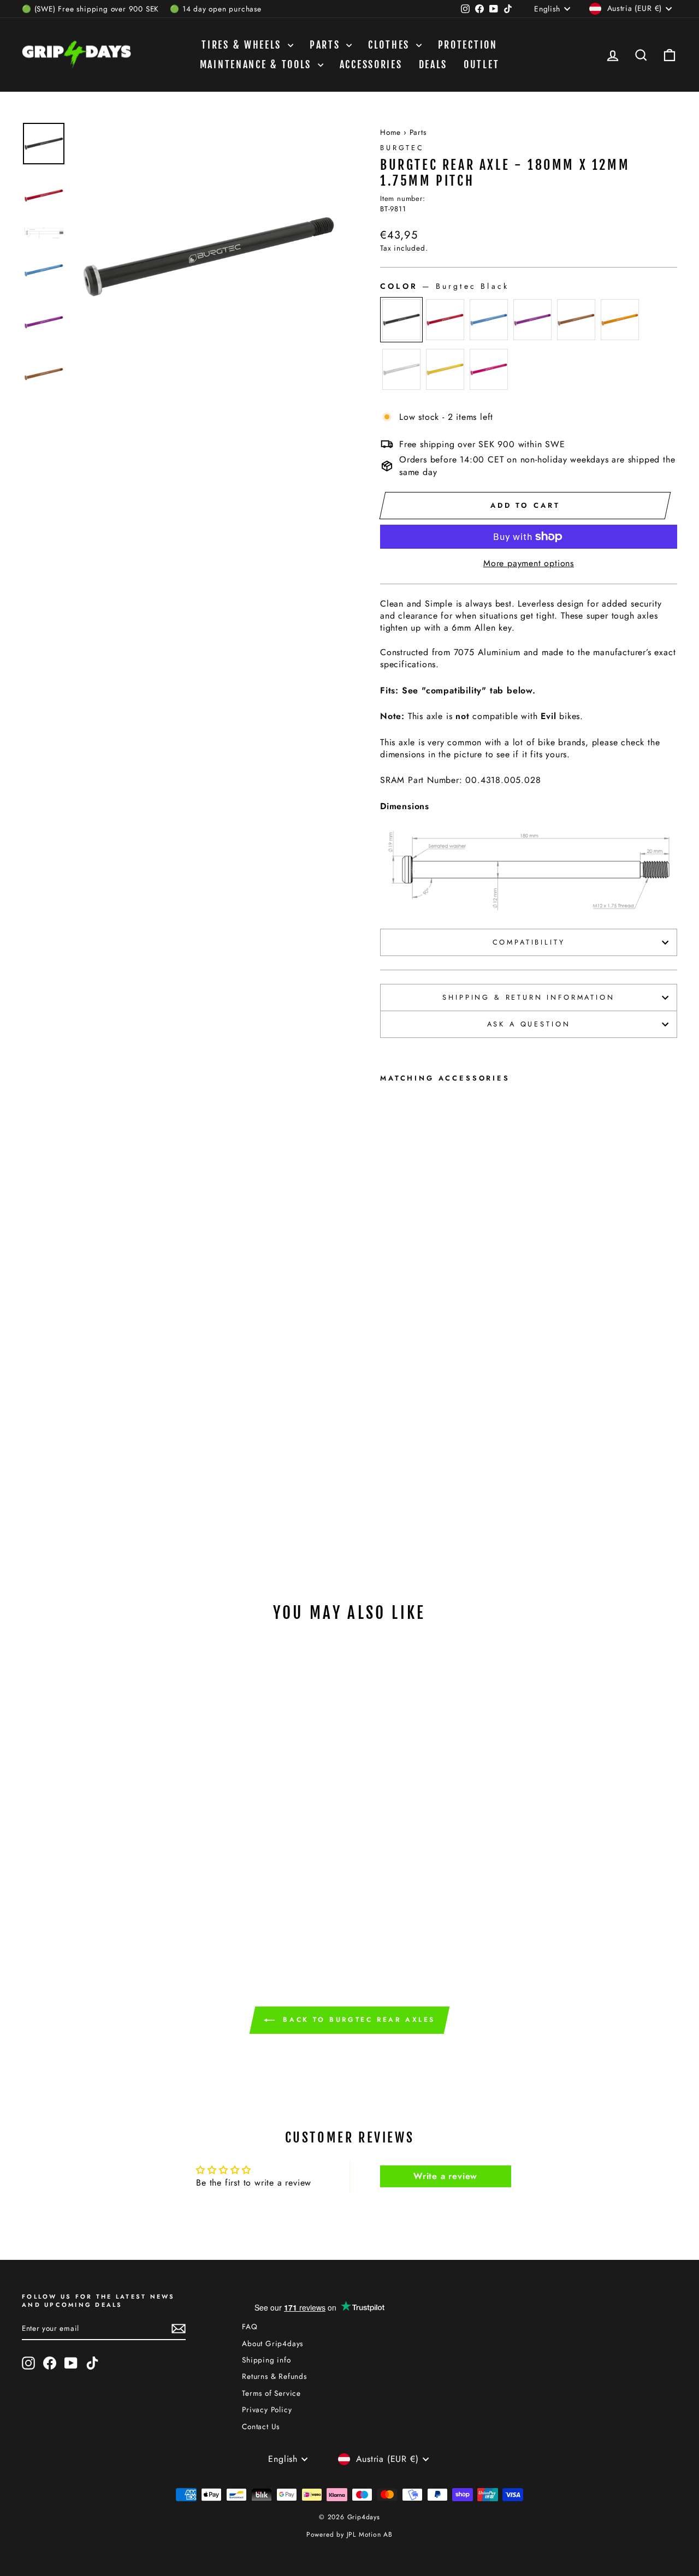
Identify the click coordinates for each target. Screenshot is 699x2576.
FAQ (250, 2326)
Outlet (481, 64)
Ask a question (529, 1024)
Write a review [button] (445, 2176)
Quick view (99, 1792)
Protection (468, 45)
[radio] (401, 320)
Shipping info (266, 2360)
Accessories (371, 64)
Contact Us (261, 2426)
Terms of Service (271, 2393)
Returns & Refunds (274, 2376)
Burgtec (402, 148)
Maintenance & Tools (257, 64)
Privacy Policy (267, 2409)
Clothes (391, 45)
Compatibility (529, 942)
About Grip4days (273, 2343)
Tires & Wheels (243, 45)
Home (390, 132)
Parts (327, 45)
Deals (433, 64)
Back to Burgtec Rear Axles (357, 2019)
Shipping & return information (528, 997)
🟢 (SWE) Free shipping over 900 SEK (90, 9)
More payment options (529, 563)
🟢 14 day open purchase (216, 9)
